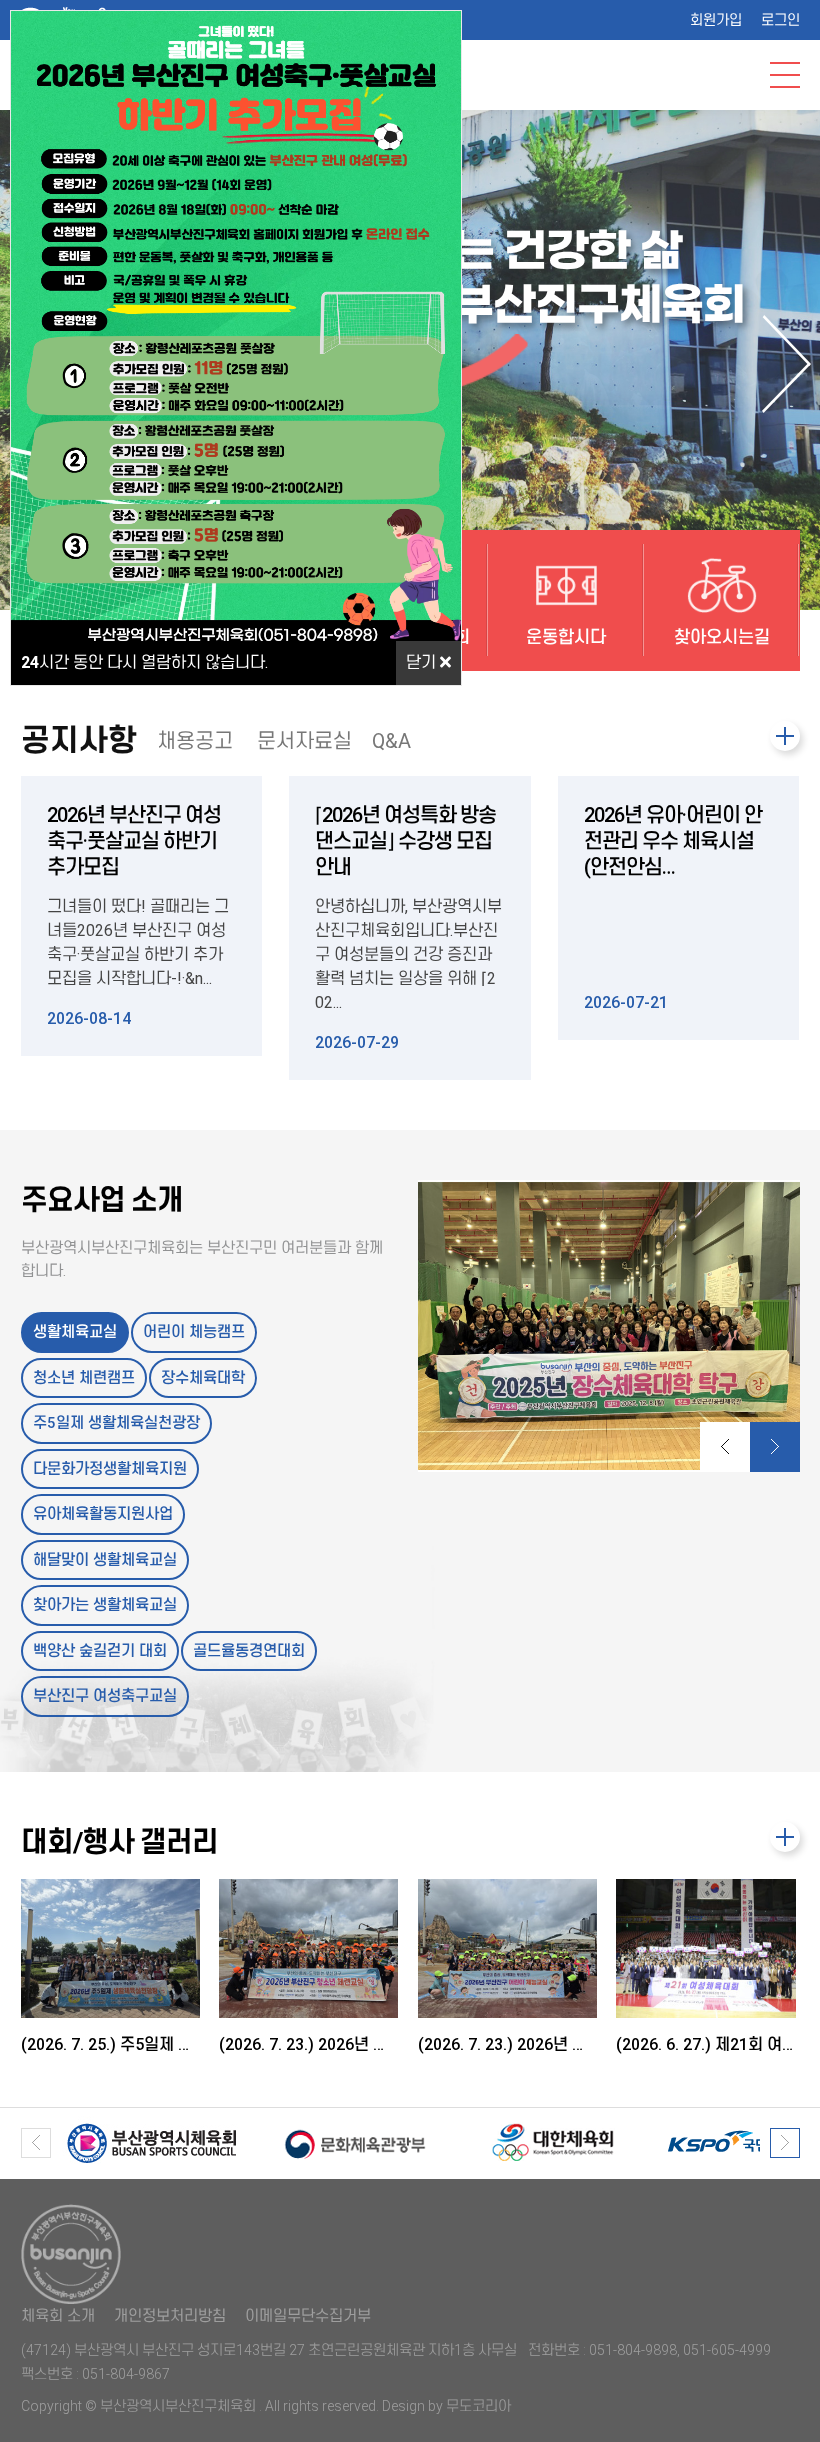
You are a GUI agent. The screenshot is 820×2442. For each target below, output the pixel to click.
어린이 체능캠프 (194, 1332)
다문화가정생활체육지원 (110, 1469)
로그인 (780, 20)
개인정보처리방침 (170, 2316)
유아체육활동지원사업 (103, 1514)
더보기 (785, 736)
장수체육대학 (203, 1378)
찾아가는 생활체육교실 (105, 1605)
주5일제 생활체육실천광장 (116, 1423)
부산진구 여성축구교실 (105, 1696)
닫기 (423, 662)
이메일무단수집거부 (308, 2316)
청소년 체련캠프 (84, 1378)
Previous (725, 1447)
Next (787, 364)
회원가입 (716, 20)
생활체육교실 (75, 1332)
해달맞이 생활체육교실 (105, 1560)
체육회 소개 (58, 2316)
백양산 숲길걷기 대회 (100, 1651)
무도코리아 (478, 2406)
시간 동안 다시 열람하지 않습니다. (144, 662)
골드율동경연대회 (249, 1651)
